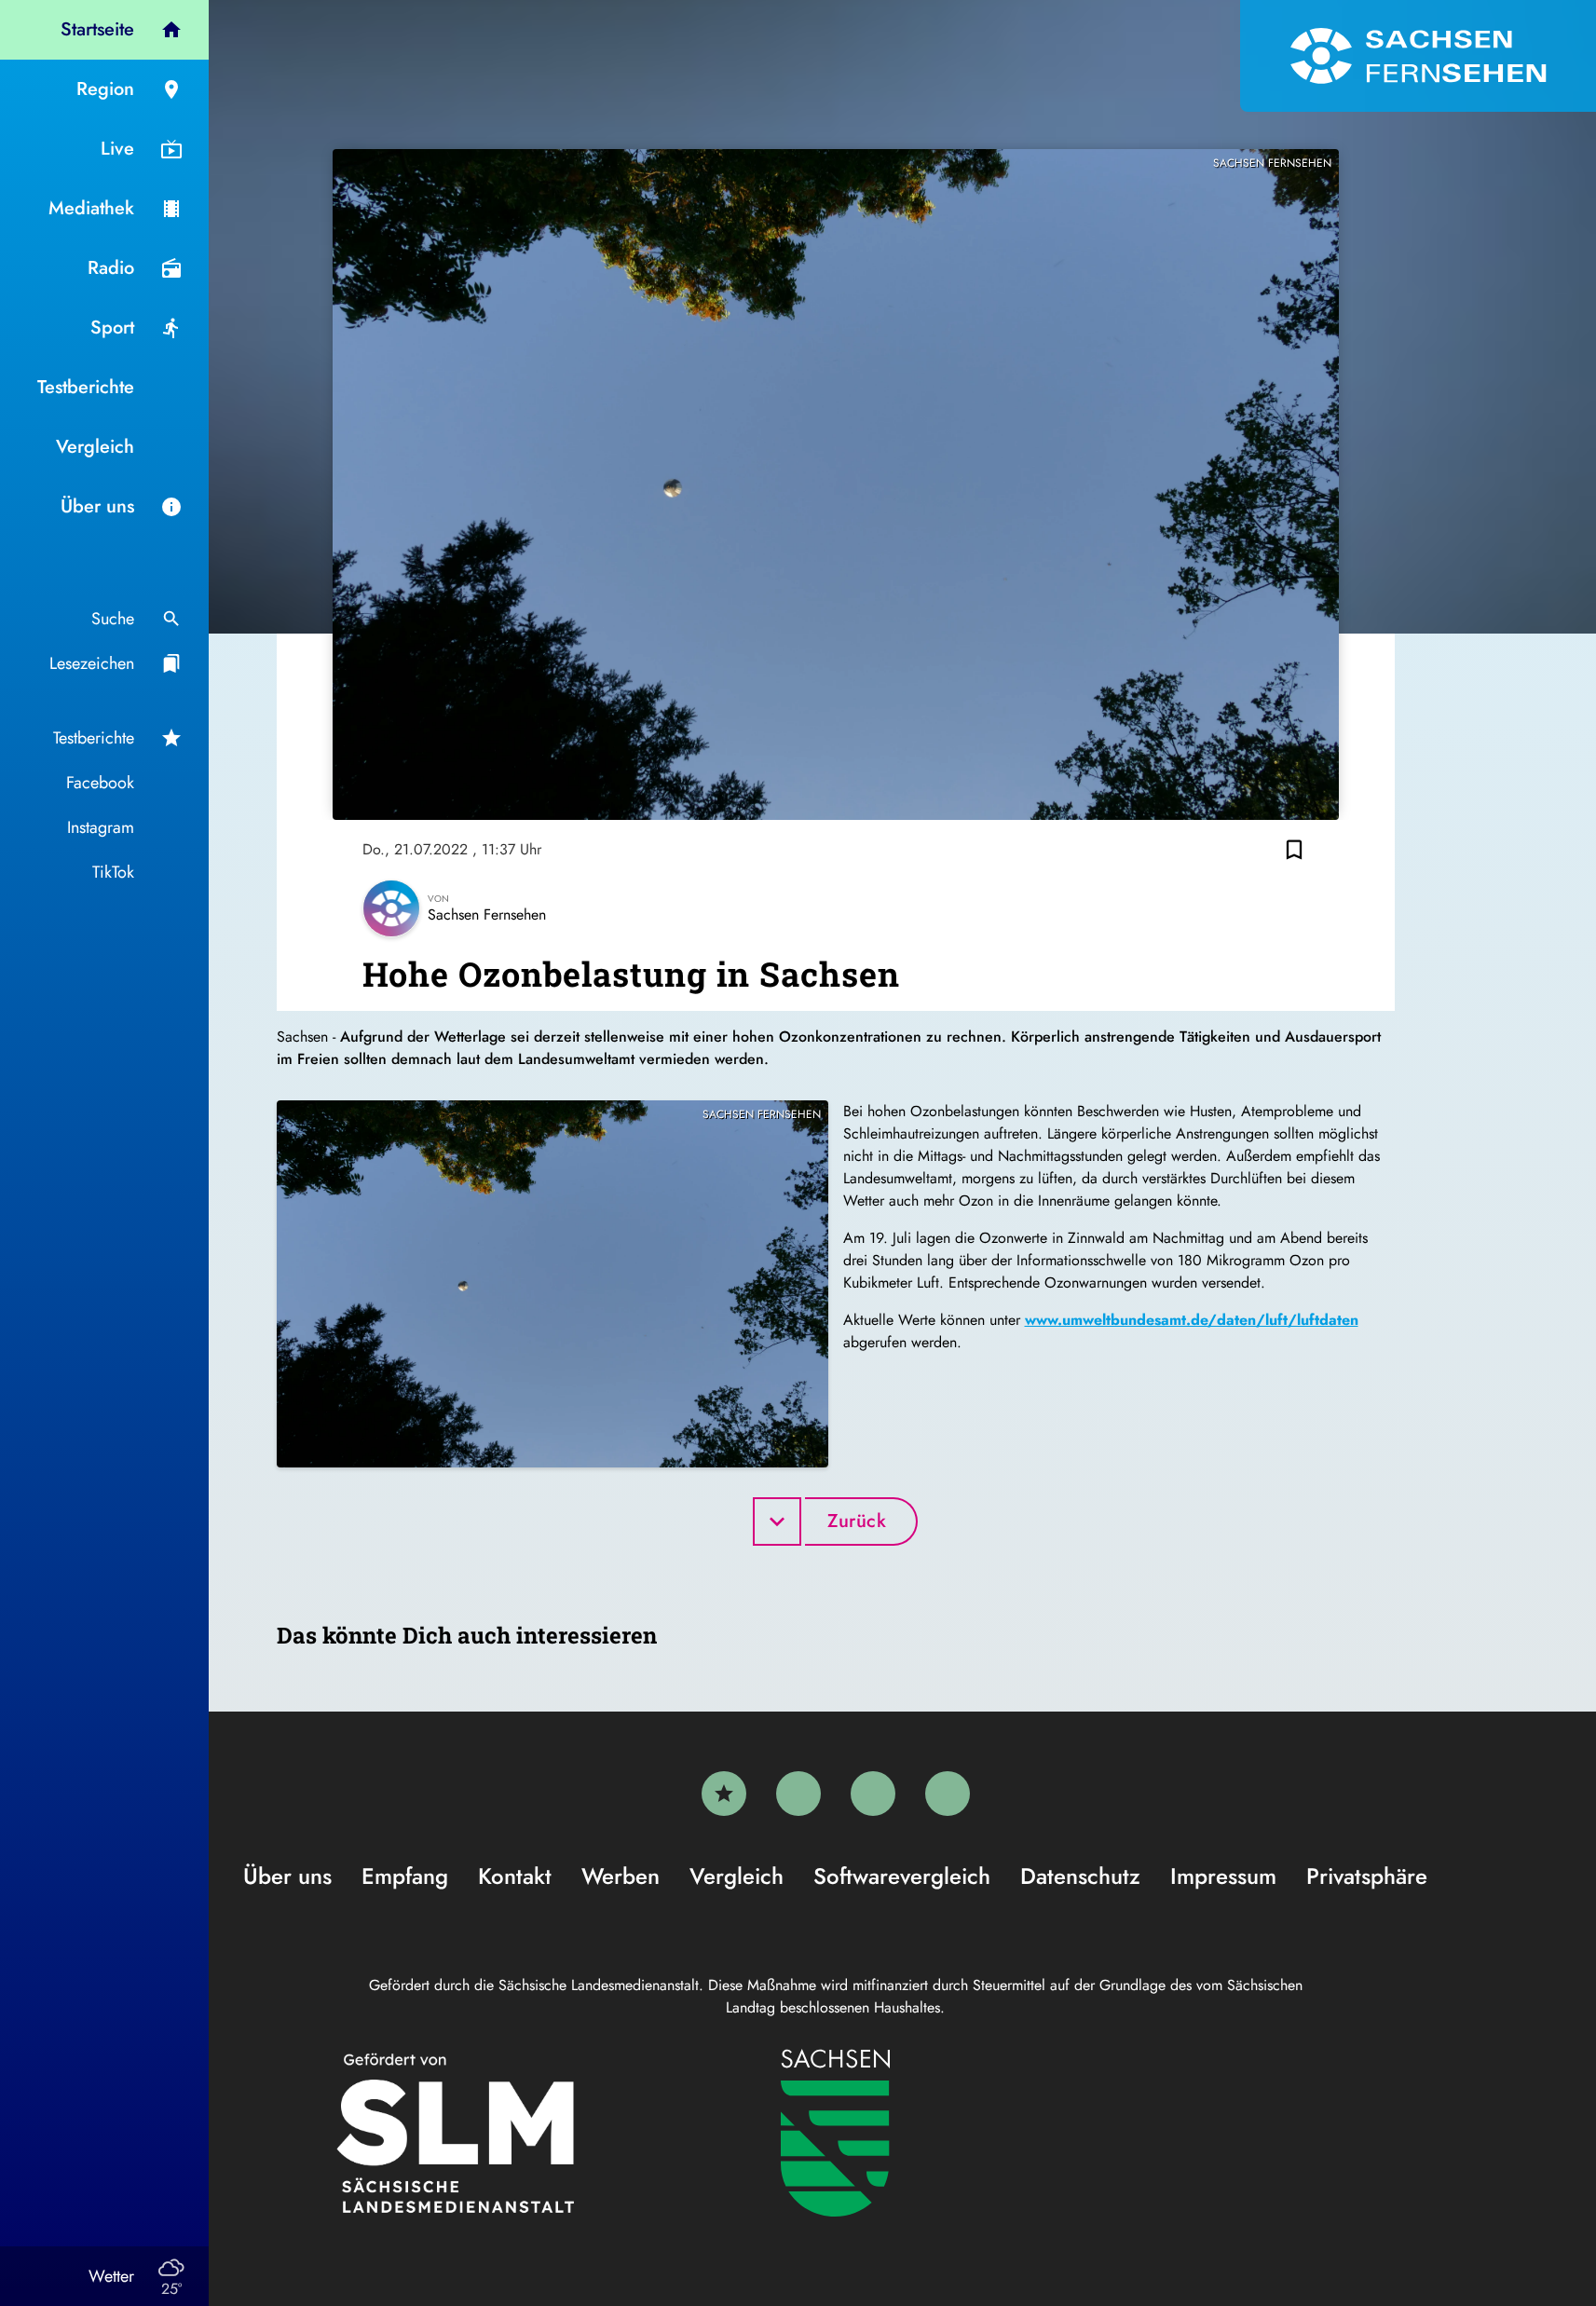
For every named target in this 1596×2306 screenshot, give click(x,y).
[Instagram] (873, 1794)
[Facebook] (798, 1794)
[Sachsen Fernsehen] (1418, 56)
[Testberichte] (724, 1794)
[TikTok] (948, 1794)
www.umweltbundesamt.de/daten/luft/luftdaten (1192, 1320)
